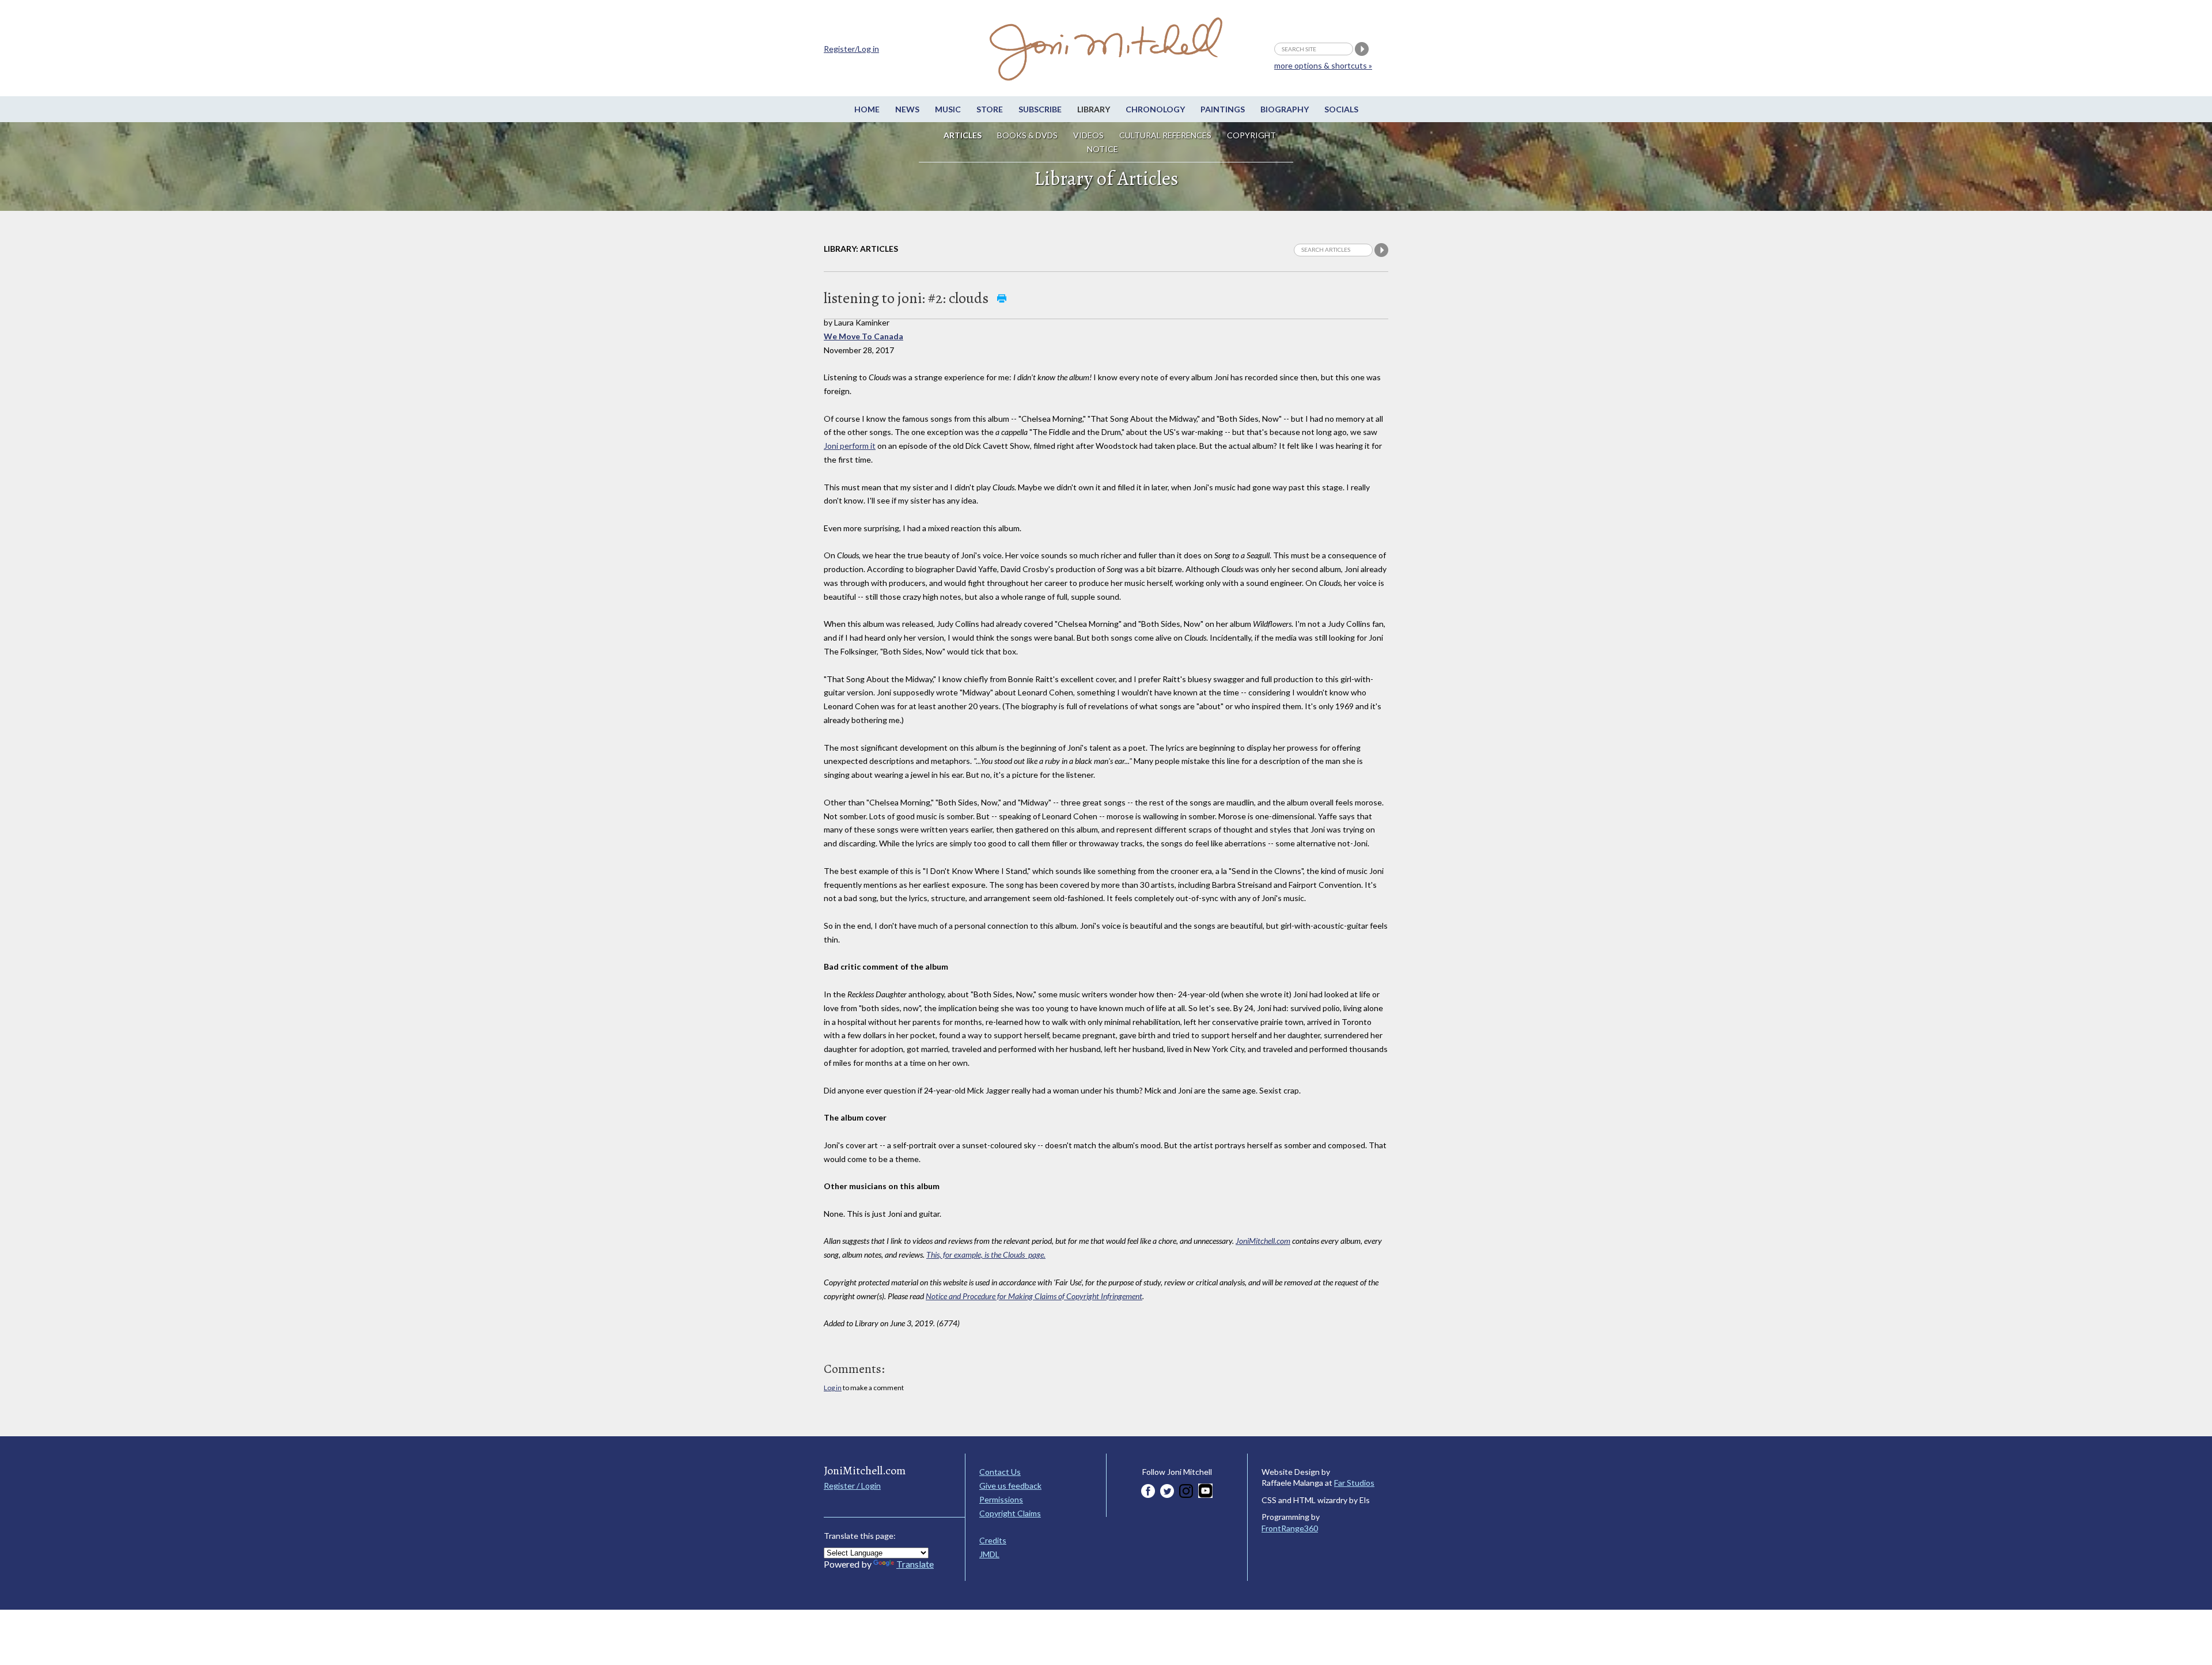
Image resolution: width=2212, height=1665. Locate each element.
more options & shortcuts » (1323, 65)
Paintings (1223, 109)
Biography (1285, 109)
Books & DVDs (1027, 135)
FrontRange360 (1290, 1528)
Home (867, 109)
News (907, 109)
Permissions (1001, 1499)
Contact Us (1000, 1472)
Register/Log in (851, 49)
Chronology (1155, 109)
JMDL (989, 1554)
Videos (1088, 135)
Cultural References (1165, 135)
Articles (963, 135)
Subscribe (1040, 109)
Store (990, 109)
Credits (993, 1540)
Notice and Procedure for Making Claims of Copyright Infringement (1034, 1296)
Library (1094, 109)
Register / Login (852, 1486)
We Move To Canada (863, 336)
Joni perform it (850, 446)
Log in (833, 1388)
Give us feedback (1010, 1486)
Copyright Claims (1010, 1513)
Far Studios (1354, 1483)
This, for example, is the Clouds (986, 1255)
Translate (915, 1564)
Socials (1341, 109)
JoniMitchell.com (1263, 1241)
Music (948, 109)
